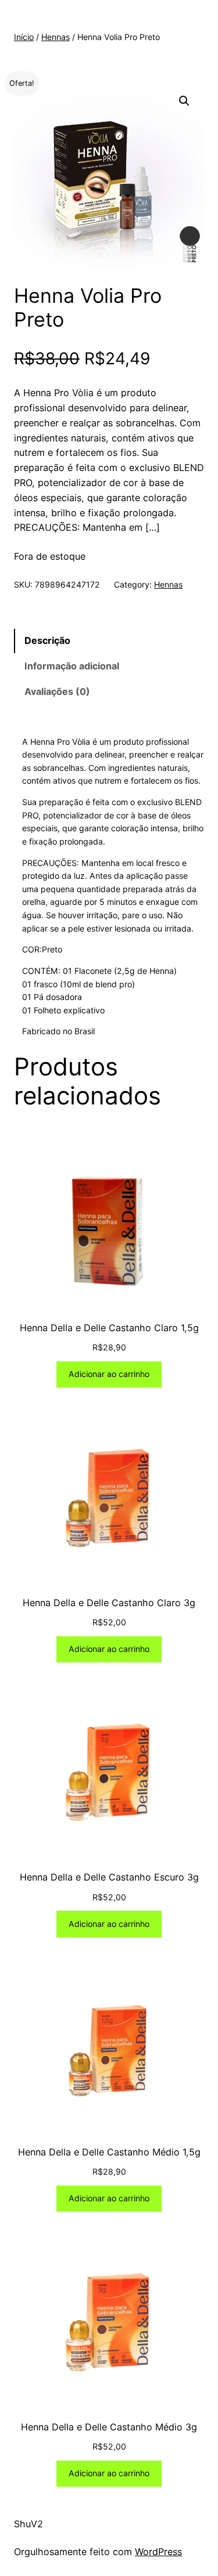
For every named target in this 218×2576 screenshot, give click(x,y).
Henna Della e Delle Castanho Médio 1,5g (109, 2152)
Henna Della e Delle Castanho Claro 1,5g (109, 1328)
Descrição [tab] (47, 640)
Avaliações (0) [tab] (57, 691)
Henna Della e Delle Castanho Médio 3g (109, 2427)
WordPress (158, 2552)
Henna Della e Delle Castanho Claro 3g (109, 1603)
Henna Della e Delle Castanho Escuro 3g (109, 1877)
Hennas (56, 37)
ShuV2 (28, 2524)
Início (24, 37)
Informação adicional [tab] (72, 666)
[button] (184, 101)
